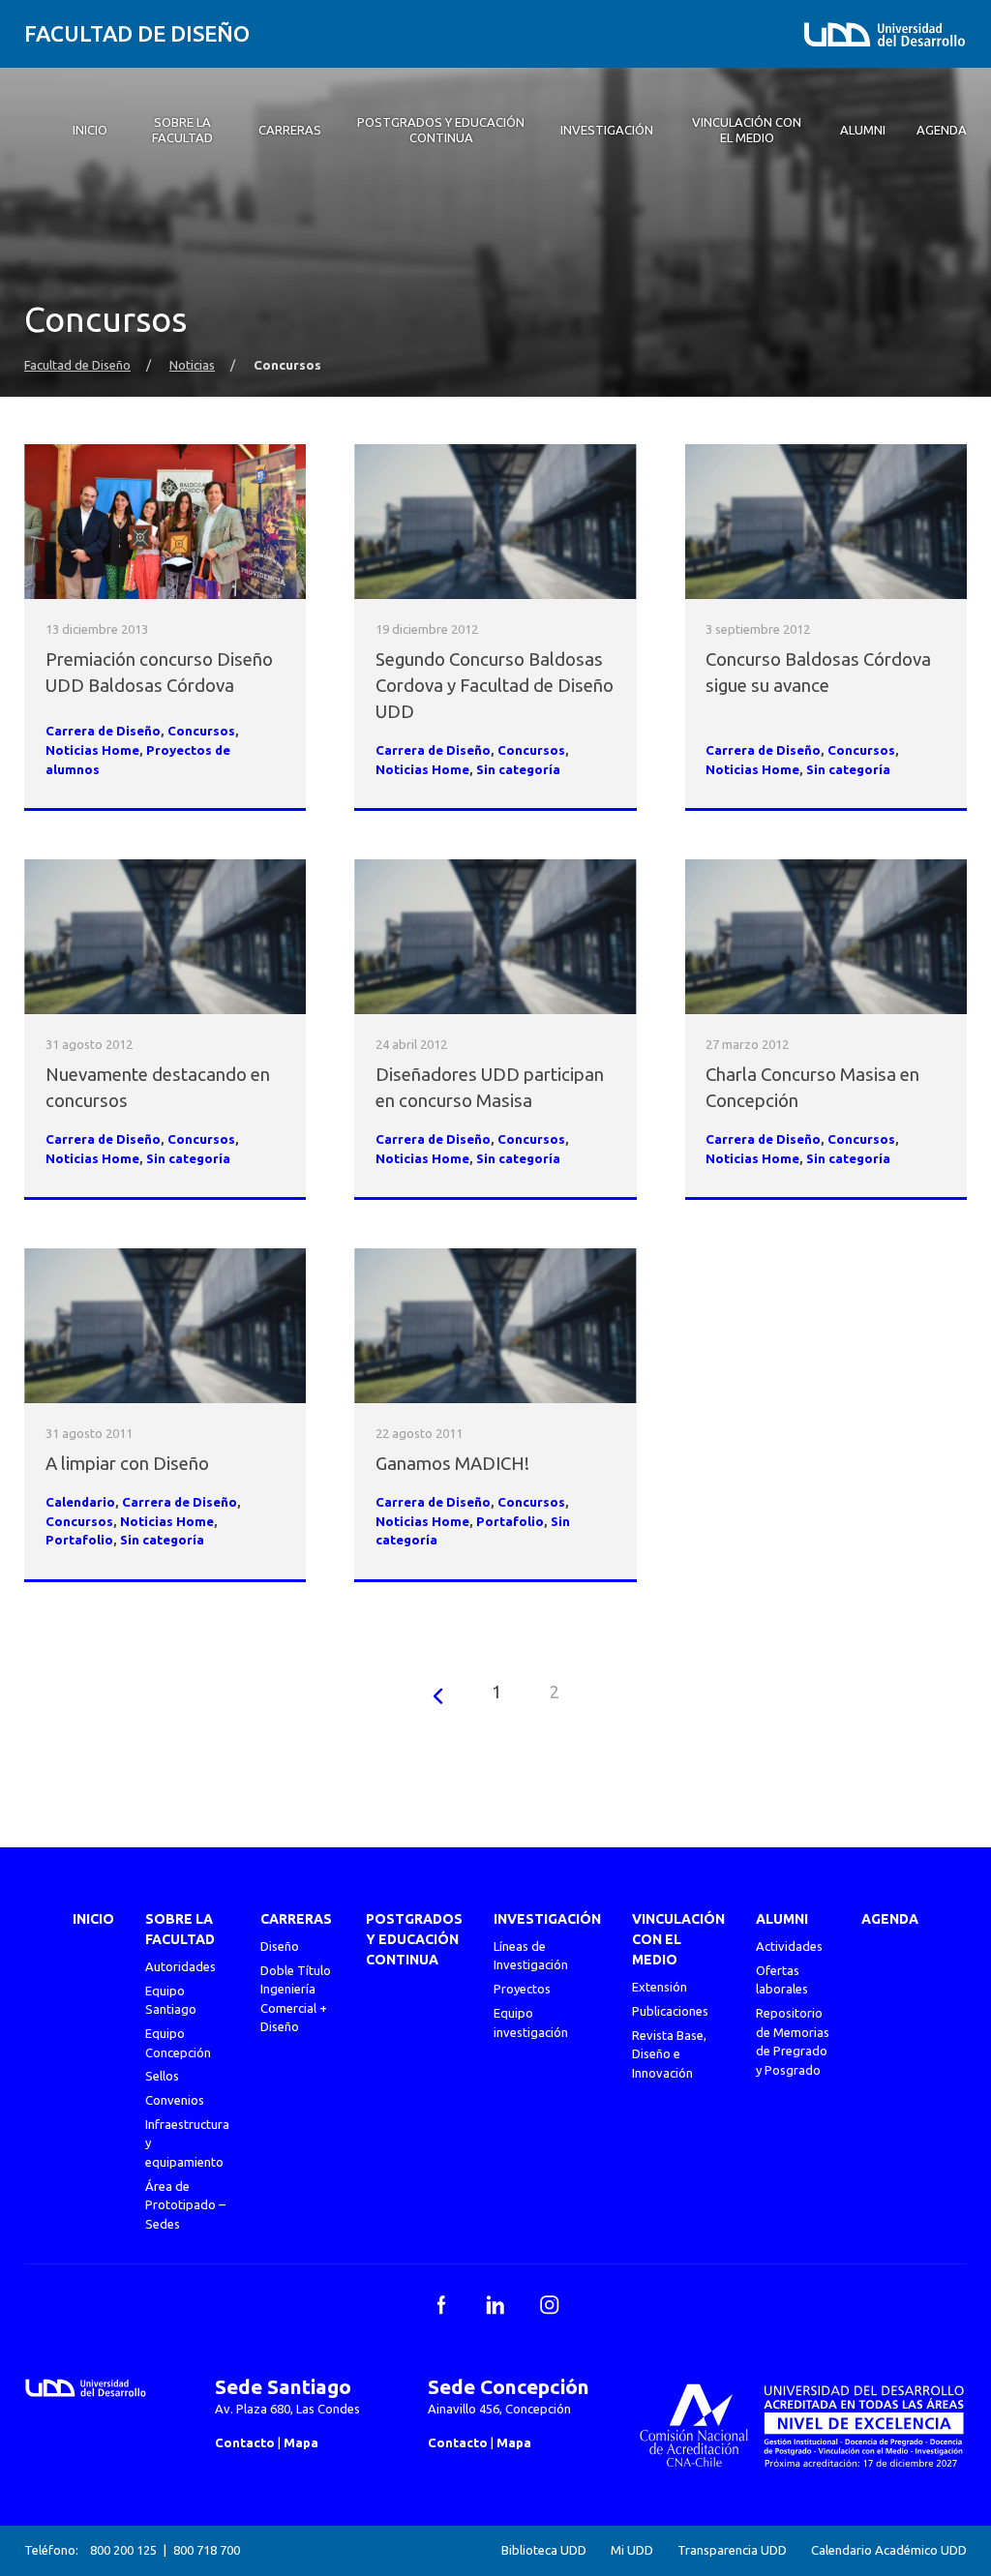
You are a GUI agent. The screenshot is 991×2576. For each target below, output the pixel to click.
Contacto (245, 2442)
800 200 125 (123, 2550)
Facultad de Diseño (137, 33)
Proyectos (522, 1989)
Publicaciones (670, 2011)
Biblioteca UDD (544, 2550)
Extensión (660, 1987)
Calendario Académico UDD (889, 2550)
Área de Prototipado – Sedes (185, 2205)
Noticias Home (92, 750)
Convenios (175, 2100)
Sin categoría (518, 770)
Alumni (782, 1919)
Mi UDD (632, 2550)
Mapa (301, 2442)
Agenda (890, 1919)
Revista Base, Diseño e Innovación (669, 2054)
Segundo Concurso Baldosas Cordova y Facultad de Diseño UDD (495, 686)
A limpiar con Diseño (127, 1464)
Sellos (162, 2076)
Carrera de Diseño (103, 731)
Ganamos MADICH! (452, 1464)
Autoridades (180, 1966)
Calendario (80, 1502)
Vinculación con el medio (678, 1939)
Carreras (296, 1919)
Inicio (93, 1919)
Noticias (192, 365)
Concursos (201, 731)
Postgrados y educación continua (414, 1939)
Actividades (789, 1946)
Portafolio (79, 1540)
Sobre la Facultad (180, 1929)
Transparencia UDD (732, 2550)
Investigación (547, 1919)
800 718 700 (207, 2550)
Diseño (280, 1946)
